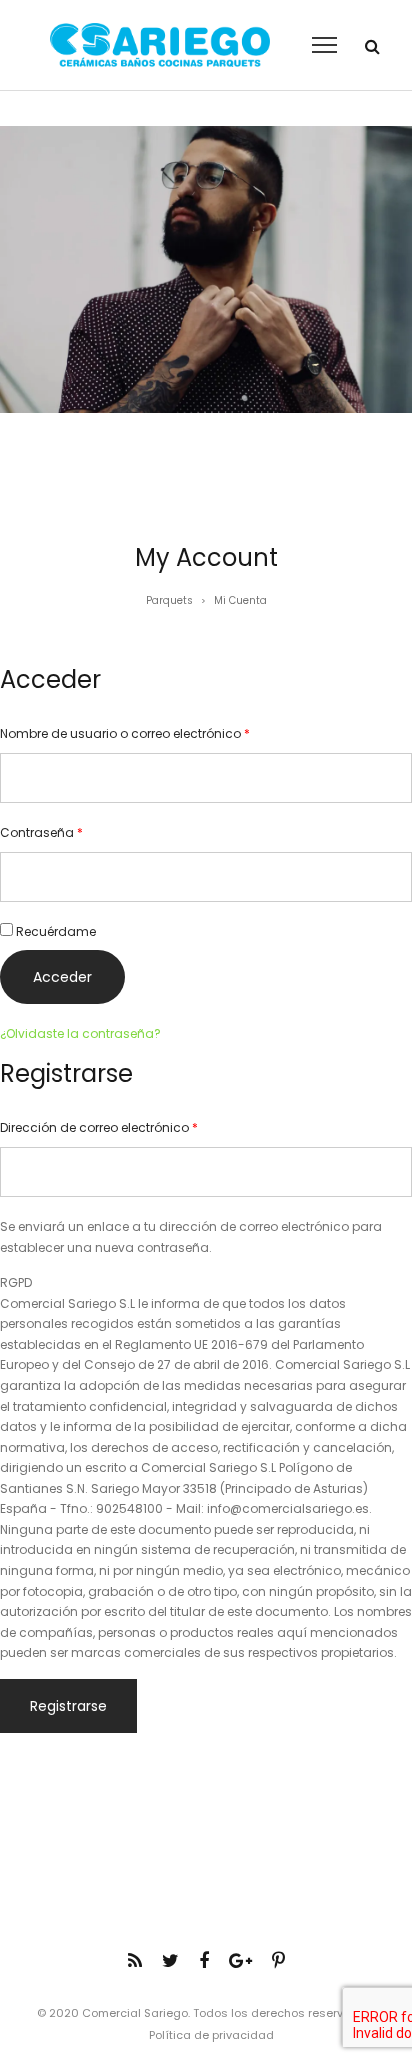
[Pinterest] (278, 1960)
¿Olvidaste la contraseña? (80, 1033)
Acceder (62, 977)
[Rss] (135, 1960)
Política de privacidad (211, 2035)
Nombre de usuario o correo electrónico (125, 733)
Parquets (169, 600)
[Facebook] (204, 1960)
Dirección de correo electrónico (99, 1127)
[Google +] (240, 1960)
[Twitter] (170, 1960)
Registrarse (68, 1706)
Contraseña (41, 832)
